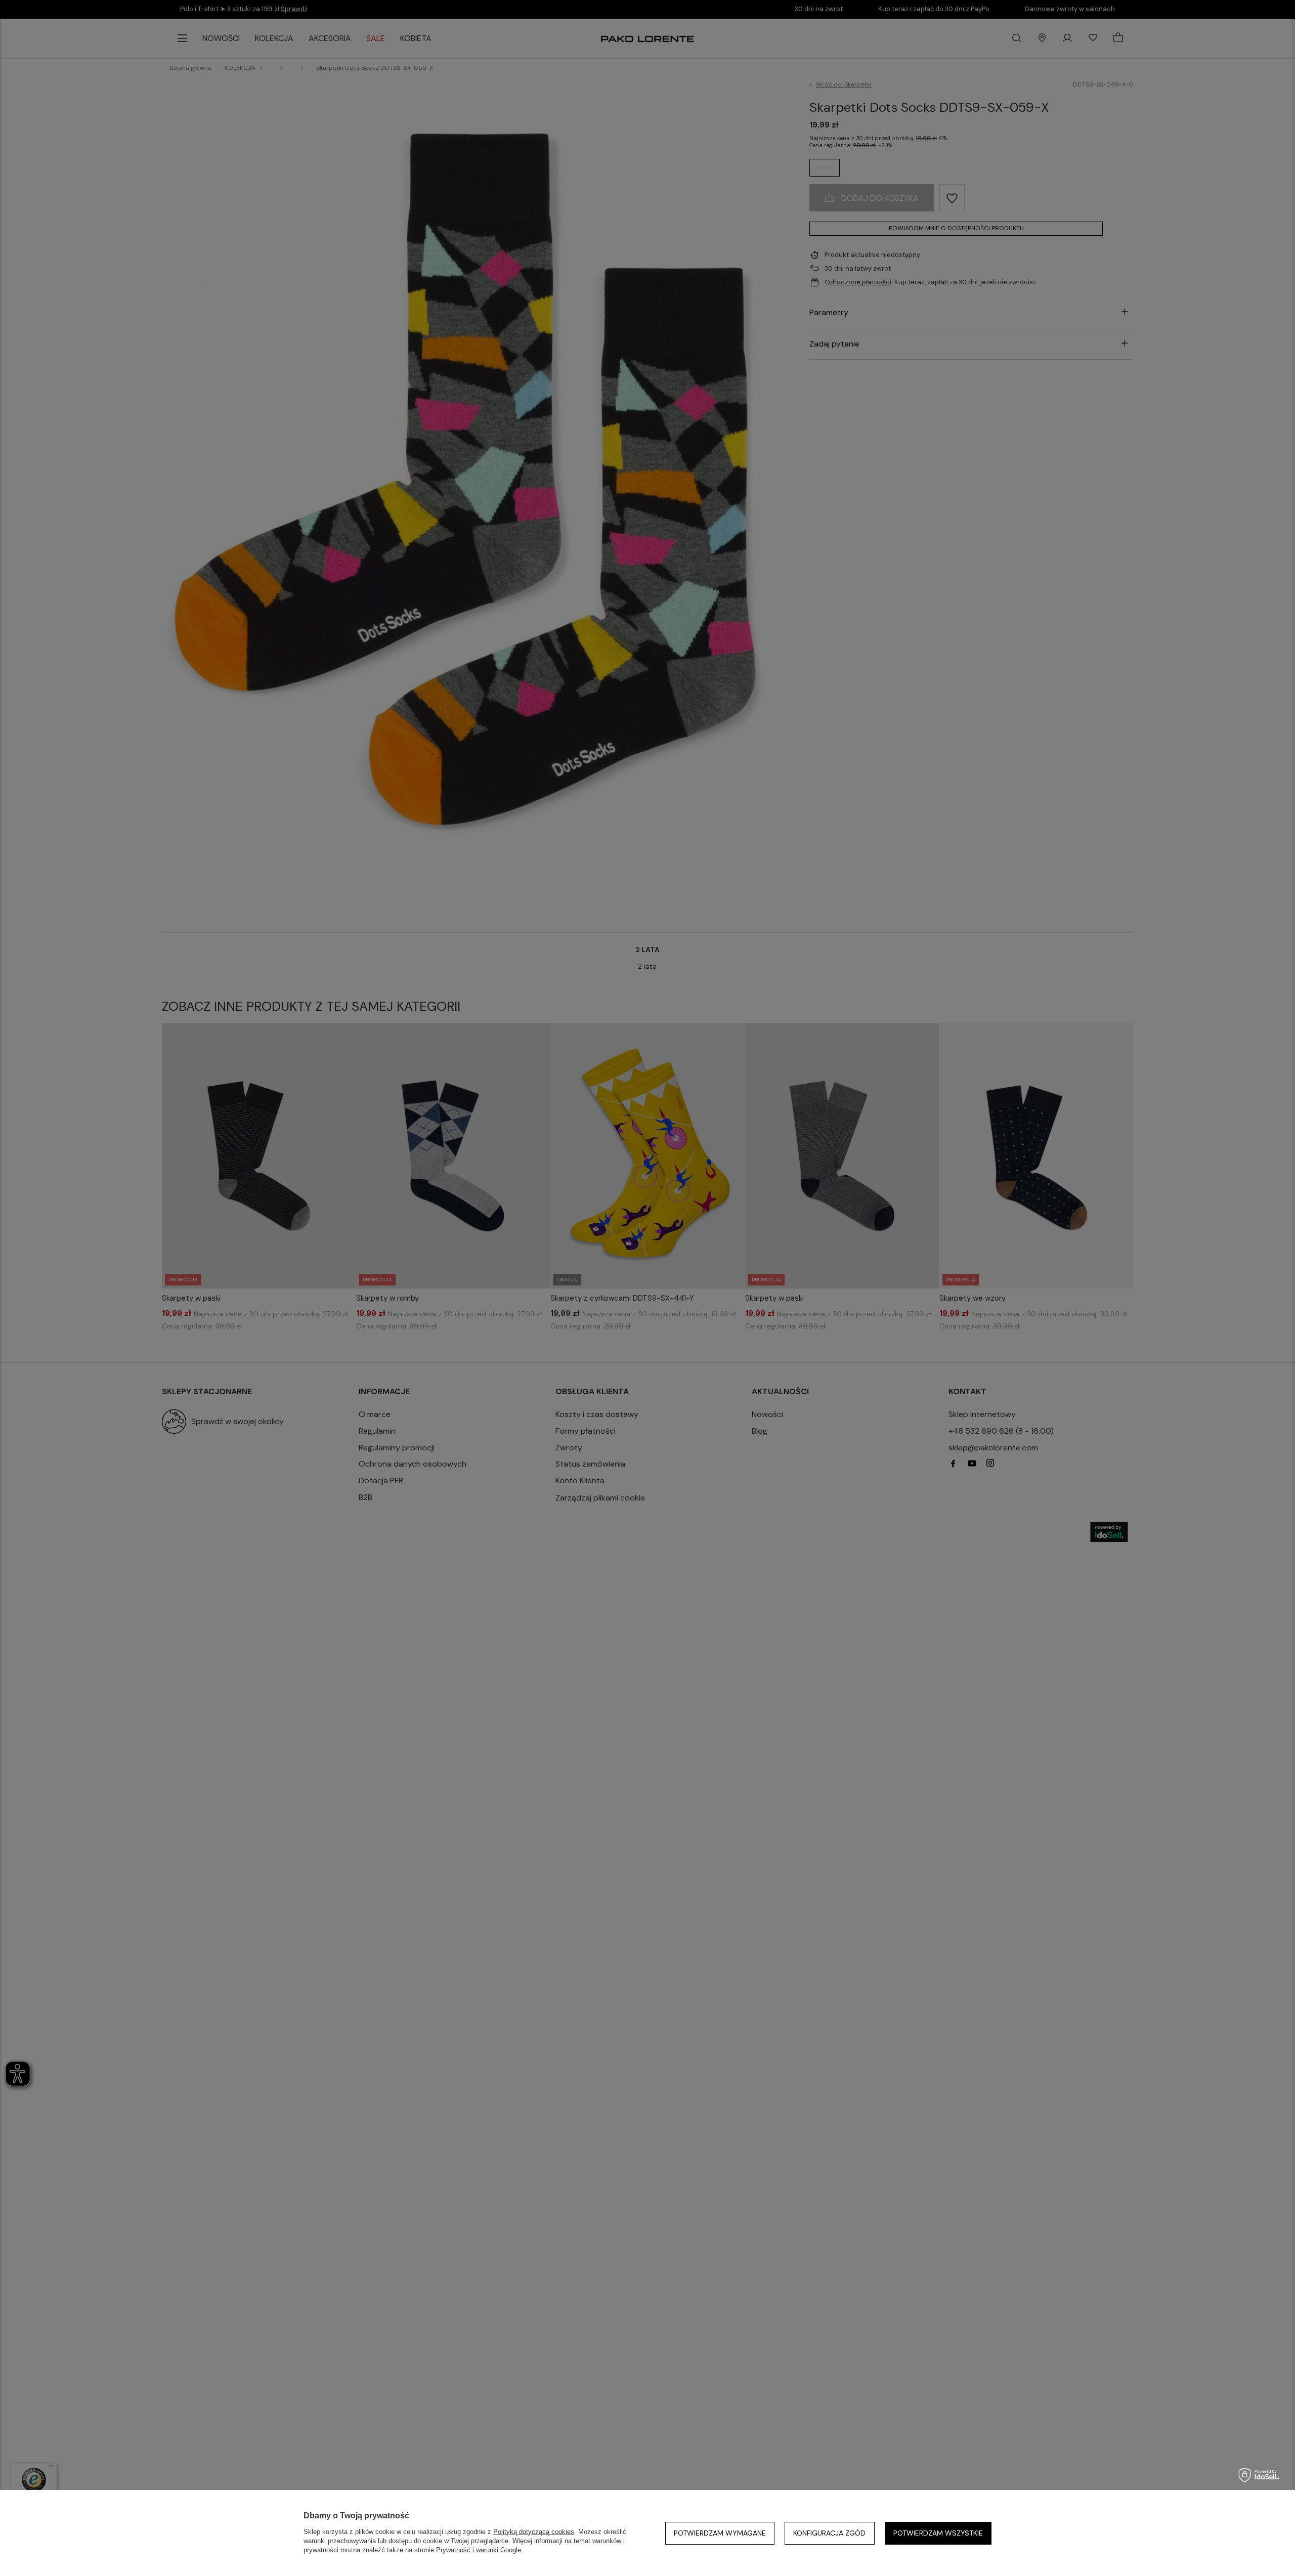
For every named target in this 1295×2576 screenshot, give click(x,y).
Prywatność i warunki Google (479, 2550)
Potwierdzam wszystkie (938, 2533)
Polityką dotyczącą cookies (534, 2532)
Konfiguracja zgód (829, 2533)
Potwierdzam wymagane (720, 2533)
